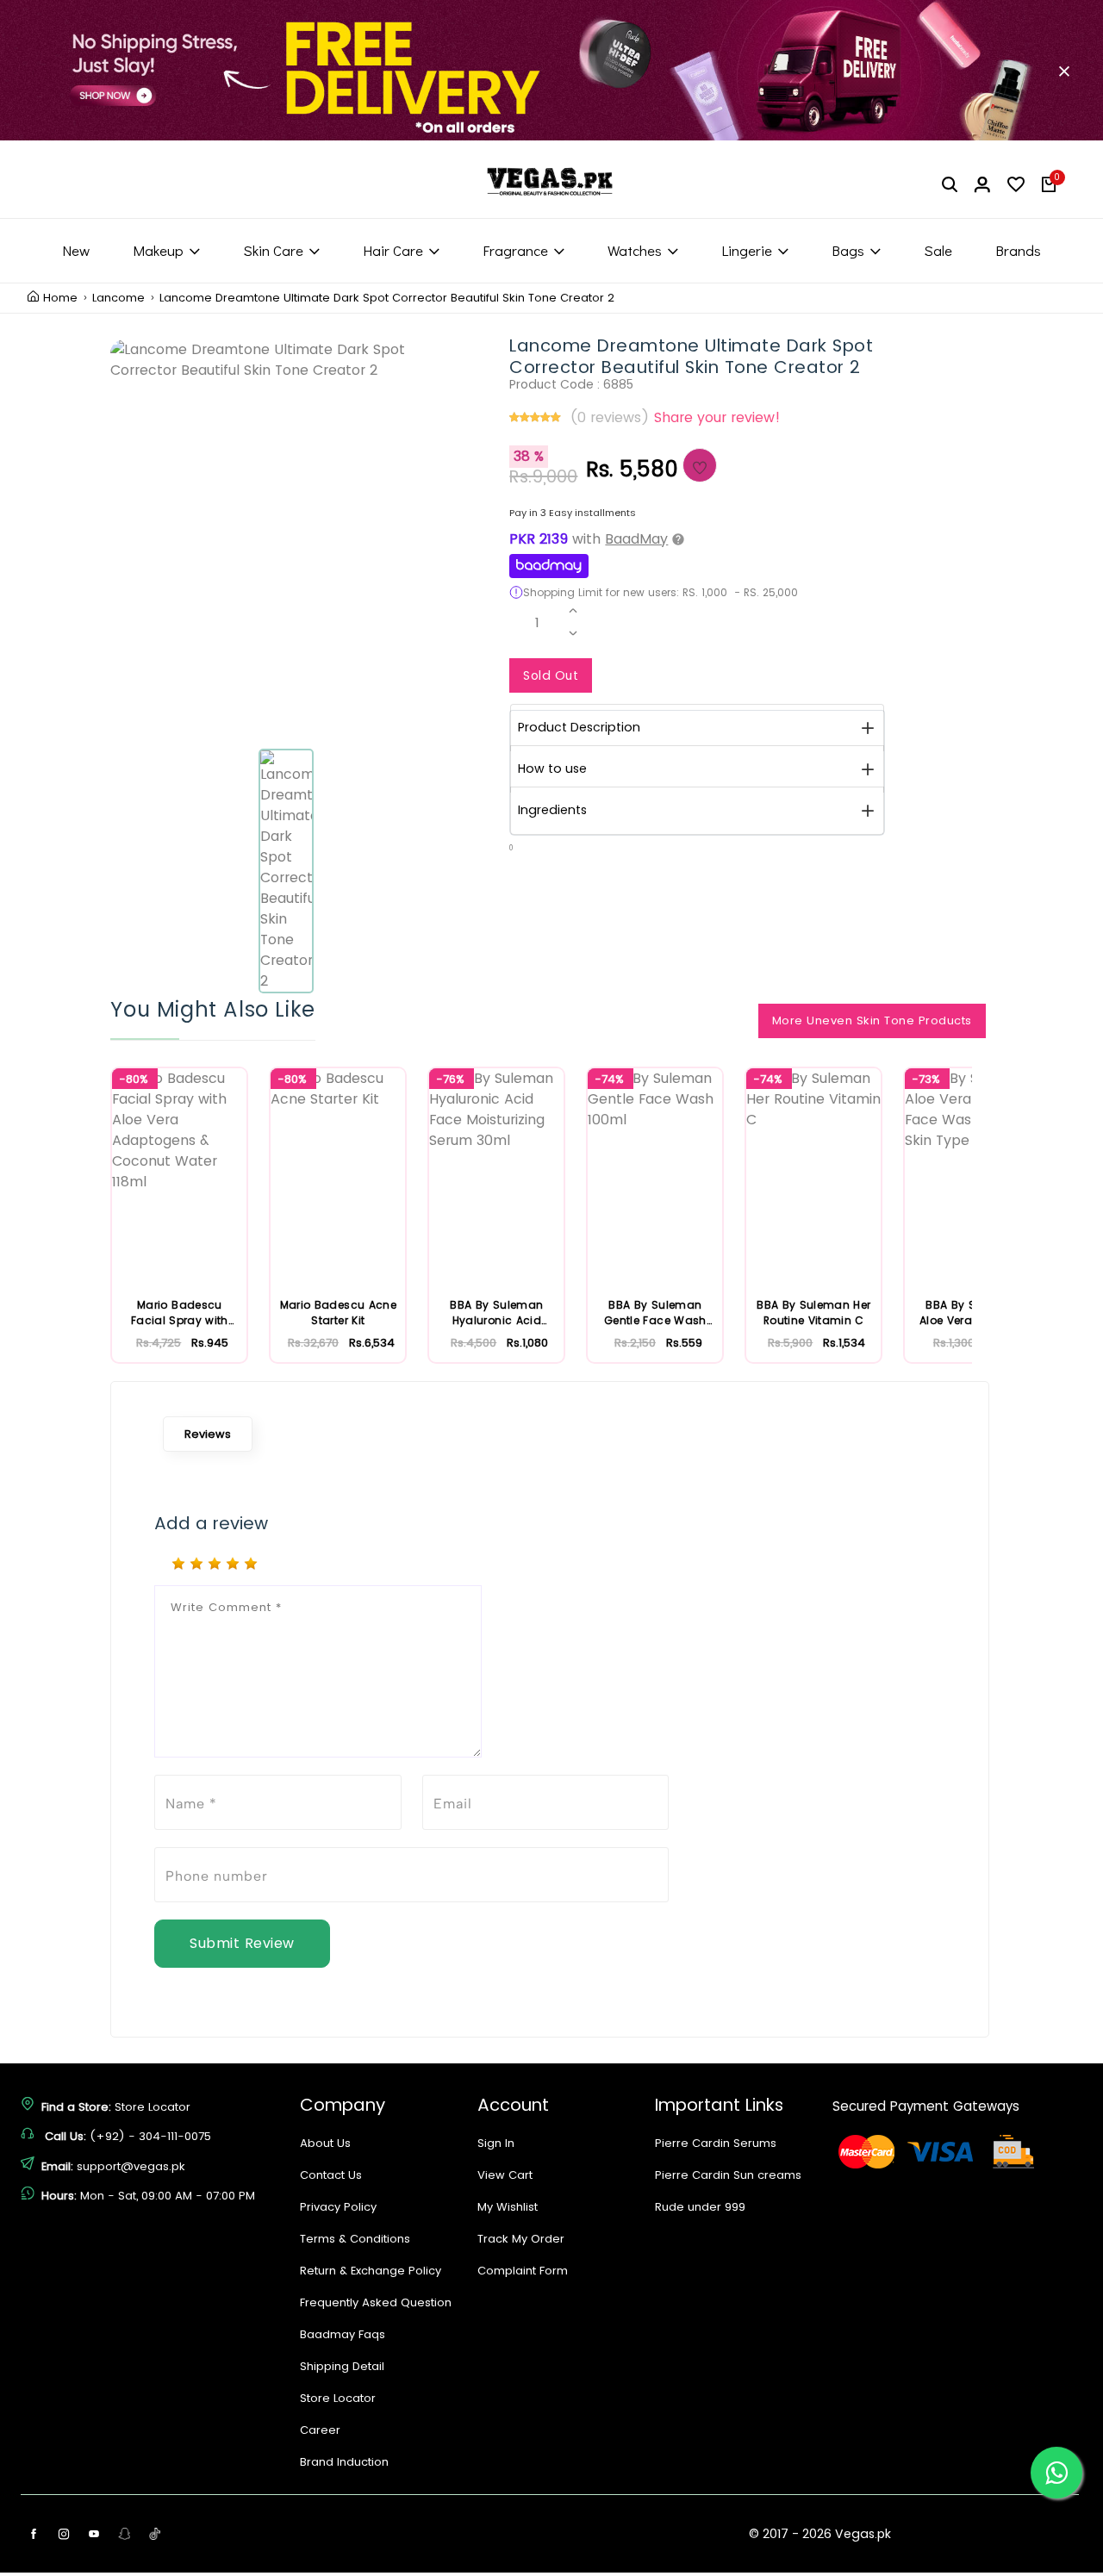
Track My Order (521, 2239)
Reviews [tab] (208, 1434)
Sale (938, 250)
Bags (848, 250)
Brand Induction (344, 2462)
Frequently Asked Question (376, 2302)
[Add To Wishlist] (700, 465)
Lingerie (747, 250)
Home (60, 298)
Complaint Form (523, 2271)
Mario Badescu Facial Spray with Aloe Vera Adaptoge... (180, 1313)
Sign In (496, 2143)
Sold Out (551, 675)
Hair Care (393, 250)
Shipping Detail (342, 2366)
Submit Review (242, 1943)
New (76, 250)
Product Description (579, 727)
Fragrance (515, 250)
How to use (552, 768)
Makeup (158, 250)
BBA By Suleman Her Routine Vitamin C (813, 1313)
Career (320, 2430)
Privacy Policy (338, 2207)
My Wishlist (508, 2207)
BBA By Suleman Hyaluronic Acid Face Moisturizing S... (496, 1313)
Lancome (118, 298)
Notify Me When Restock (704, 671)
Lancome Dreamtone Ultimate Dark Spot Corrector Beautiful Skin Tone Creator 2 (387, 298)
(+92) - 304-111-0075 (150, 2136)
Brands (1018, 250)
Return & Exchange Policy (371, 2271)
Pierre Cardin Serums (716, 2143)
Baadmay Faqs (343, 2334)
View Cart (505, 2175)
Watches (635, 250)
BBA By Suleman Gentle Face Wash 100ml (655, 1313)
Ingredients (552, 810)
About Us (325, 2143)
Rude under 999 (700, 2207)
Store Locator (153, 2107)
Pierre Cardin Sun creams (728, 2175)
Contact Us (331, 2175)
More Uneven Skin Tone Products (872, 1020)
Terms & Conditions (355, 2239)
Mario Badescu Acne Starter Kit (338, 1313)
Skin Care (273, 250)
